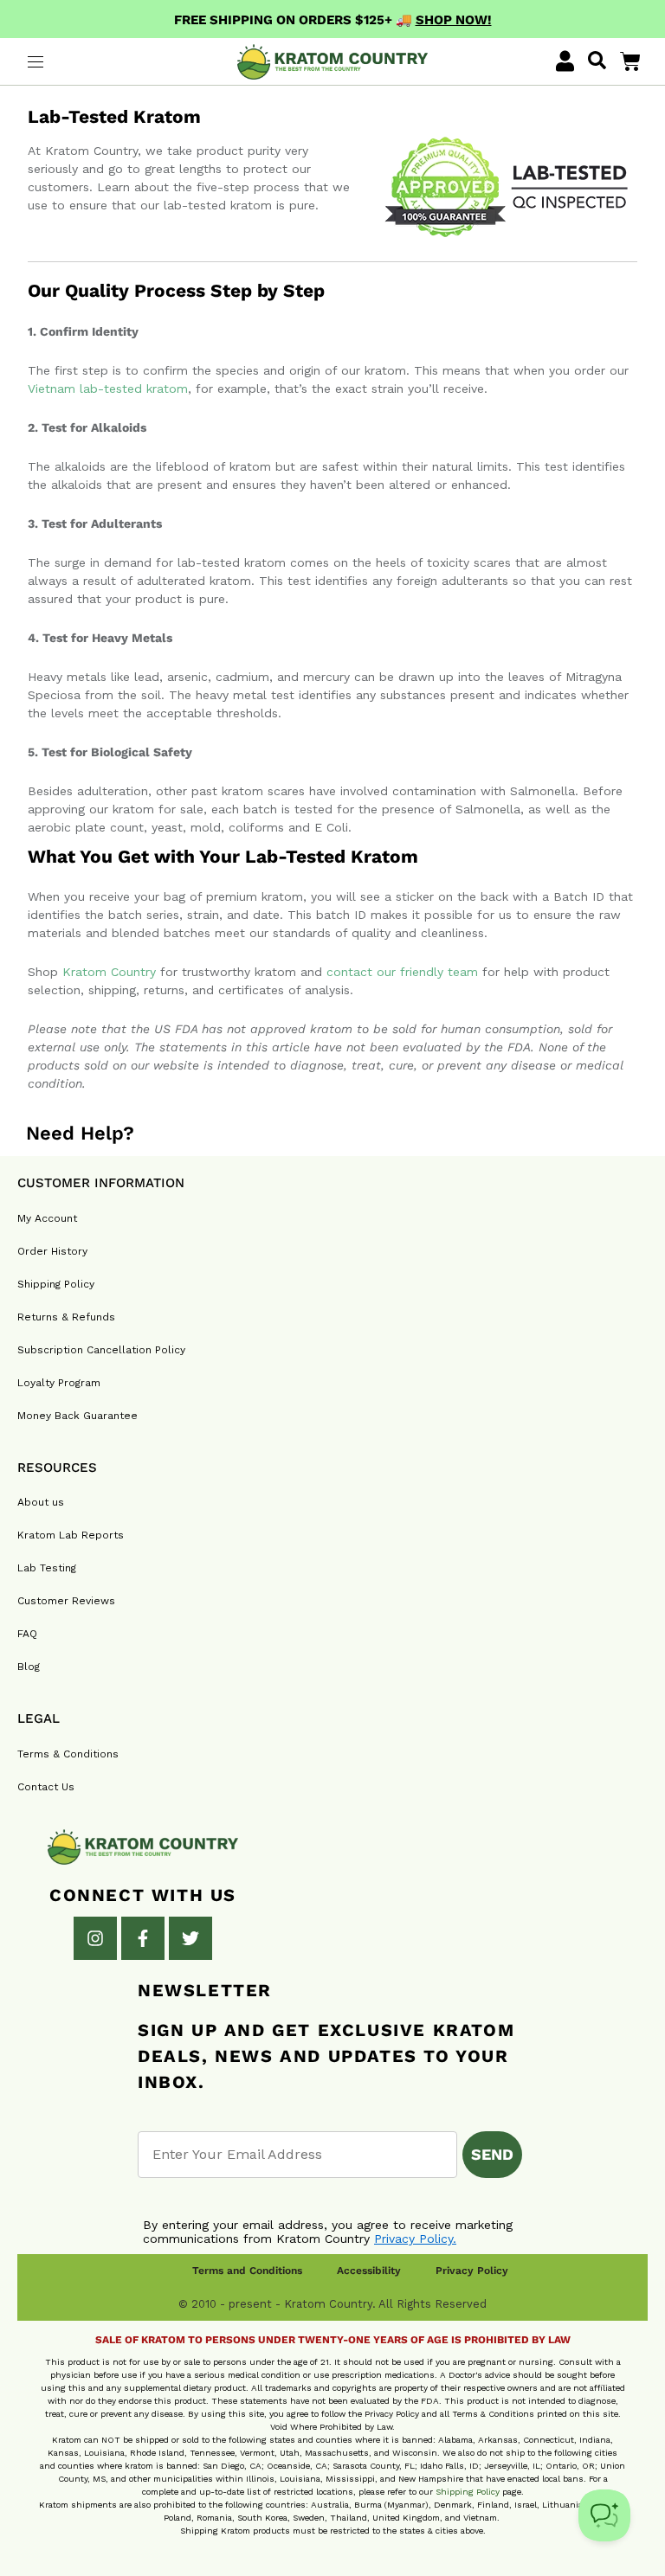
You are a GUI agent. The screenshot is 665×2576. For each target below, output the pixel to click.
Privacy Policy (472, 2271)
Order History (52, 1251)
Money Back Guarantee (77, 1416)
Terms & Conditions (68, 1754)
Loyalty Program (59, 1383)
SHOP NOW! (454, 20)
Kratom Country (109, 972)
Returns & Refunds (66, 1317)
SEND (492, 2154)
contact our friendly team (402, 972)
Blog (29, 1667)
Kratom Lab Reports (71, 1535)
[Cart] (630, 61)
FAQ (27, 1634)
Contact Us (46, 1787)
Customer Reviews (66, 1601)
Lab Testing (47, 1568)
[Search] (597, 61)
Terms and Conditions (247, 2271)
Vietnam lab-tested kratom (108, 389)
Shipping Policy (56, 1284)
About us (41, 1502)
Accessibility (369, 2271)
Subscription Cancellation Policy (101, 1350)
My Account (47, 1218)
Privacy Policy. (415, 2239)
